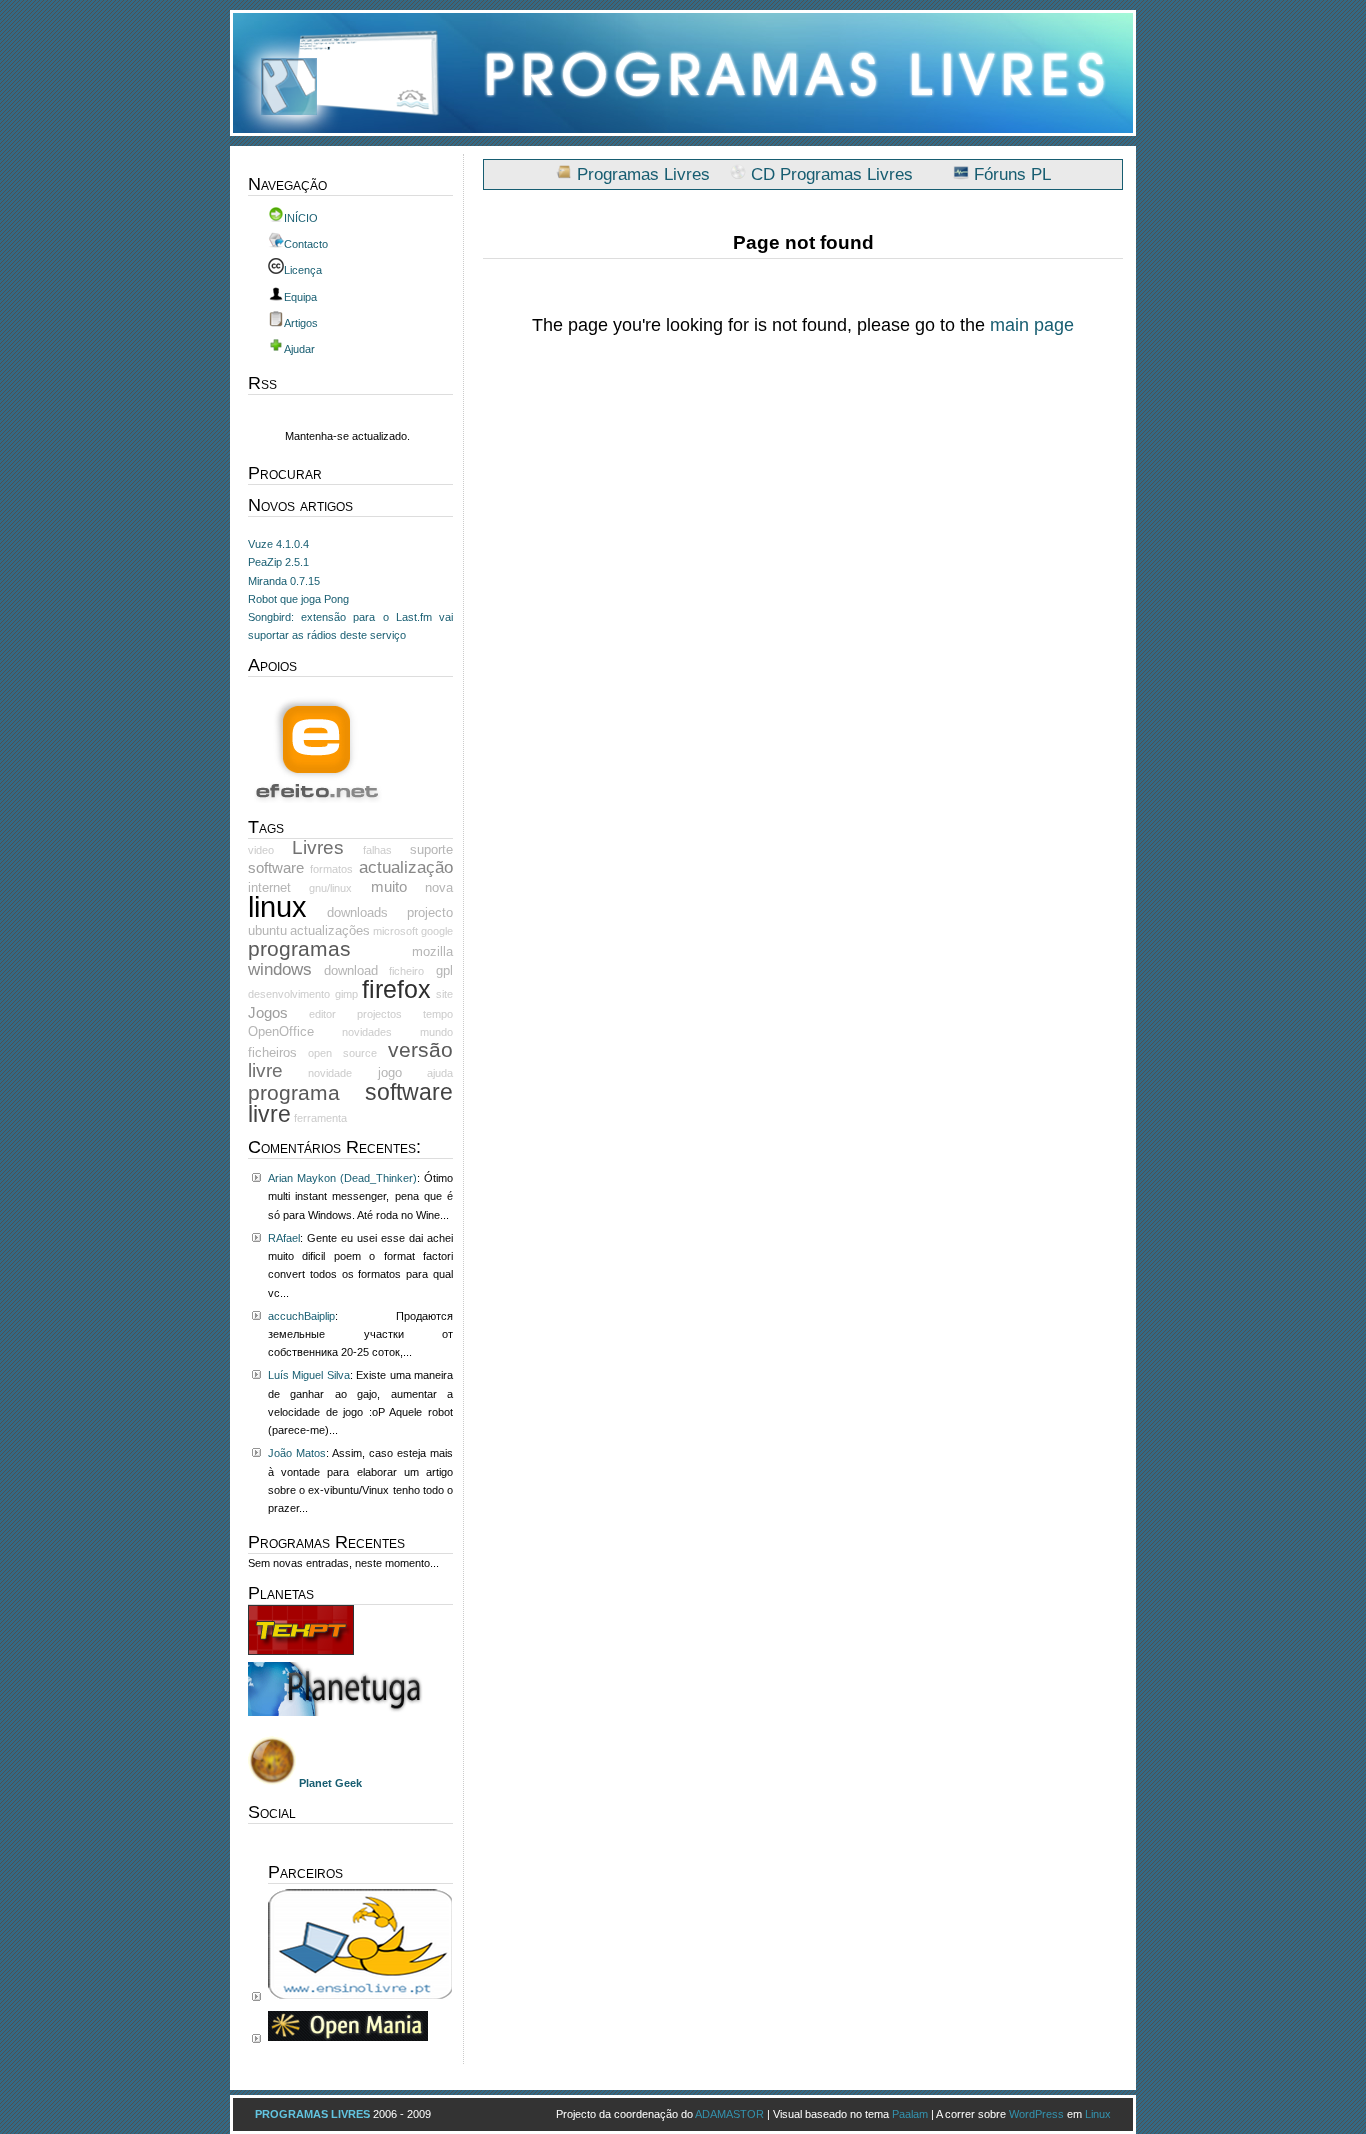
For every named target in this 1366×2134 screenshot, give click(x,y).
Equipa (300, 297)
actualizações (330, 930)
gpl (444, 970)
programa (294, 1092)
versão (420, 1049)
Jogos (268, 1013)
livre (265, 1070)
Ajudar (299, 349)
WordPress (1036, 2114)
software (276, 868)
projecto (430, 912)
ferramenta (320, 1118)
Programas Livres (643, 174)
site (444, 994)
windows (280, 969)
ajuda (440, 1073)
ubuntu (267, 930)
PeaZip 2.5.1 (278, 562)
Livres (318, 847)
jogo (390, 1072)
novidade (330, 1073)
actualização (406, 867)
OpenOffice (281, 1031)
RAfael (284, 1238)
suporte (431, 849)
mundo (436, 1032)
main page (1032, 325)
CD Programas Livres (832, 174)
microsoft (395, 931)
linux (277, 906)
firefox (396, 989)
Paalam (910, 2114)
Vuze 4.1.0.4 (278, 544)
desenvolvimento (289, 994)
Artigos (301, 323)
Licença (303, 270)
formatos (331, 869)
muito (389, 887)
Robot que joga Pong (298, 599)
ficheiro (406, 971)
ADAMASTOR (729, 2114)
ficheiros (272, 1052)
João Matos (297, 1453)
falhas (377, 850)
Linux (1098, 2114)
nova (439, 887)
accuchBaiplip (301, 1316)
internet (269, 887)
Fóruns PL (1012, 174)
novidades (367, 1032)
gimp (346, 994)
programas (299, 948)
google (437, 931)
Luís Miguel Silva (309, 1375)
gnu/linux (330, 888)
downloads (357, 912)
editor (322, 1014)
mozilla (432, 951)
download (351, 970)
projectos (379, 1014)
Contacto (306, 244)
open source (342, 1053)
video (261, 850)
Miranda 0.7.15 (284, 581)
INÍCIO (301, 218)
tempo (438, 1014)
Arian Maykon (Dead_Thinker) (342, 1178)
